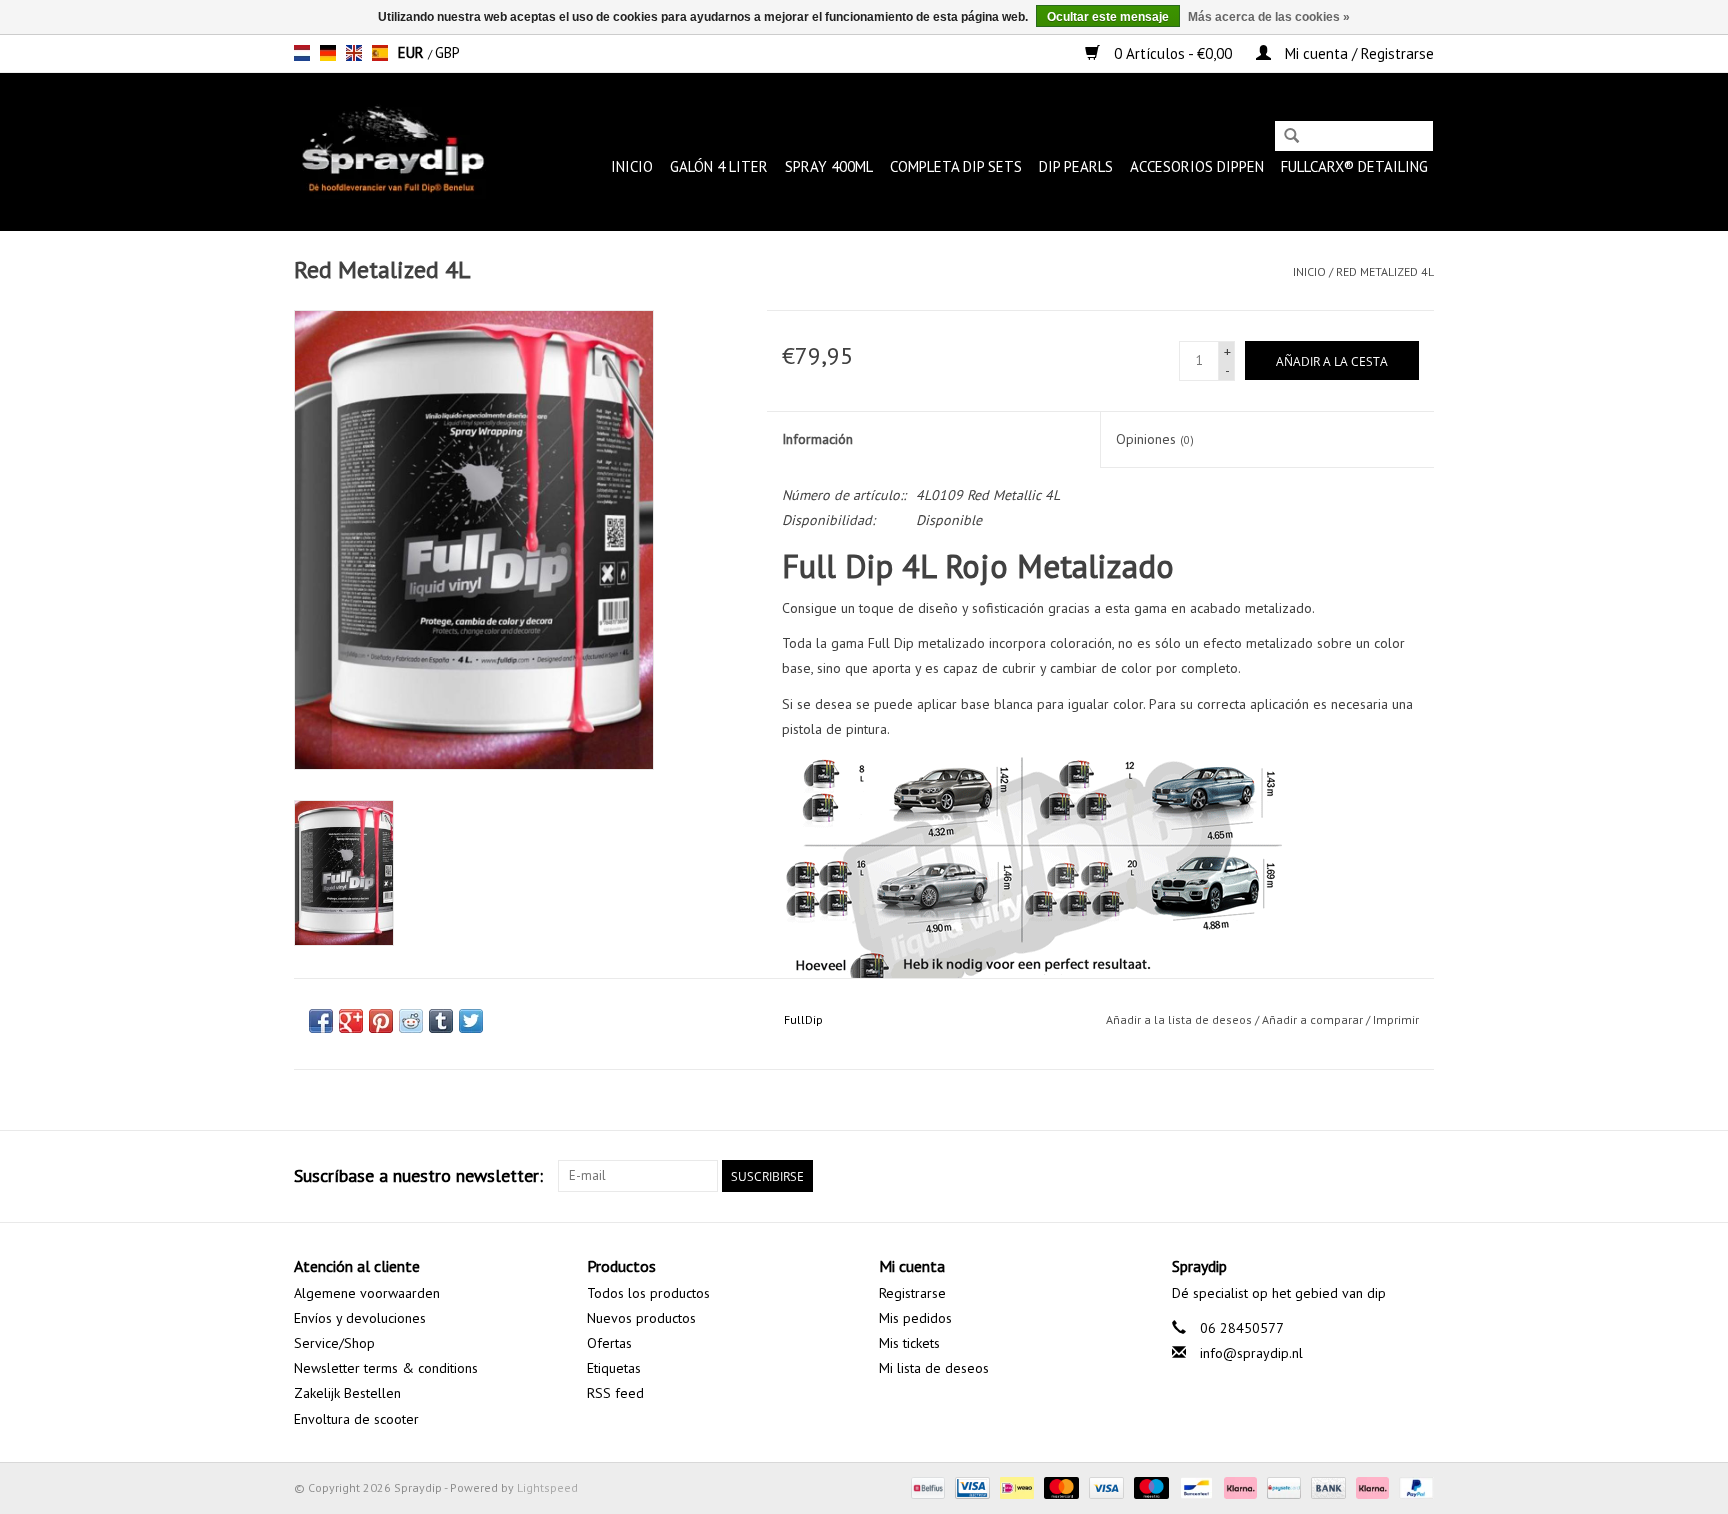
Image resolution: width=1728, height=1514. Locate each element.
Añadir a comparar (1314, 1019)
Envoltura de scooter (356, 1419)
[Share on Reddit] (411, 1021)
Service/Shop (334, 1343)
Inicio (632, 166)
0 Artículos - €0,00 (1173, 53)
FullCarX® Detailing (1354, 166)
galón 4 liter (719, 166)
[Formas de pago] (926, 1486)
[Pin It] (381, 1021)
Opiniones (1155, 439)
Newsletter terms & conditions (386, 1368)
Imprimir (1396, 1019)
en (354, 53)
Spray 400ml (829, 166)
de (328, 53)
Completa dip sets (956, 166)
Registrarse (912, 1293)
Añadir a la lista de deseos (1179, 1019)
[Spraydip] (391, 151)
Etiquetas (614, 1368)
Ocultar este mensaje (1108, 17)
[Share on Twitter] (471, 1021)
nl (302, 53)
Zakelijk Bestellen (347, 1393)
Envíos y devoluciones (360, 1318)
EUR (413, 52)
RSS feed (615, 1393)
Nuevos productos (641, 1318)
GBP (447, 52)
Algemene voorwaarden (367, 1293)
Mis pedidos (915, 1318)
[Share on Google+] (351, 1021)
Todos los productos (648, 1293)
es (380, 53)
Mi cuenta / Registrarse (1357, 53)
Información (817, 439)
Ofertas (609, 1343)
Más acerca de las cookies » (1269, 17)
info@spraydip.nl (1251, 1353)
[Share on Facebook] (321, 1021)
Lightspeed (547, 1487)
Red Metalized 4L (1385, 271)
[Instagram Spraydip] (1418, 1176)
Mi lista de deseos (934, 1368)
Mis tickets (909, 1343)
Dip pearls (1076, 166)
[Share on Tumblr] (441, 1021)
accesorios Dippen (1197, 166)
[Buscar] (1291, 137)
